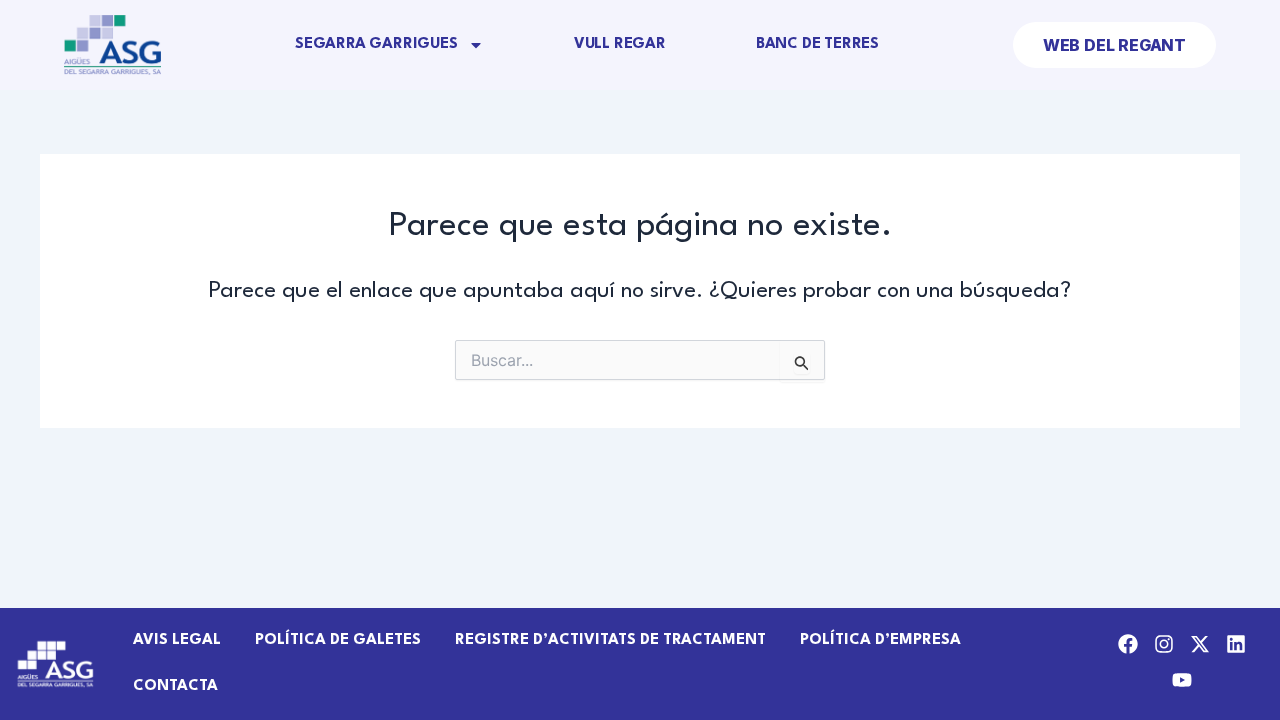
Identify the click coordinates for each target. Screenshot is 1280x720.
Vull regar (620, 44)
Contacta (175, 686)
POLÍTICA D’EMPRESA (880, 640)
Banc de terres (817, 44)
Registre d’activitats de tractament (610, 640)
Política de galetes (338, 640)
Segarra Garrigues (376, 44)
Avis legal (177, 640)
